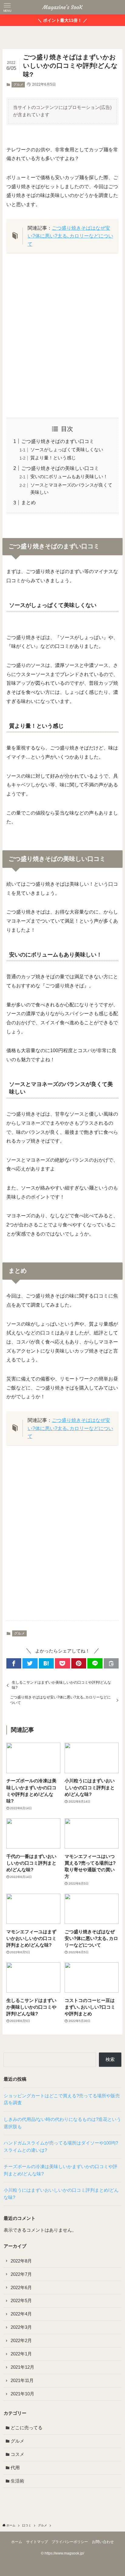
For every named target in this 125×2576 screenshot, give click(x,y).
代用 (15, 2468)
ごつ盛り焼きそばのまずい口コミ (58, 441)
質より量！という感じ (53, 458)
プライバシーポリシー (70, 2542)
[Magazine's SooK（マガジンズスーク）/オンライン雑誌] (62, 7)
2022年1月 (21, 2354)
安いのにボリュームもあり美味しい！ (69, 477)
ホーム (17, 2542)
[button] (14, 1664)
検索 (110, 2059)
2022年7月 (21, 2274)
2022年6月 (21, 2288)
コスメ (17, 2454)
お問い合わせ (103, 2542)
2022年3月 (21, 2327)
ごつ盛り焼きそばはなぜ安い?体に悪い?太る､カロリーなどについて (70, 236)
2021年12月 (22, 2367)
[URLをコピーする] (111, 1664)
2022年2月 (21, 2341)
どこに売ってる (27, 2428)
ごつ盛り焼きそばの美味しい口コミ (60, 468)
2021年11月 (22, 2381)
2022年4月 (21, 2314)
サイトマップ (37, 2542)
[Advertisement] (62, 335)
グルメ (18, 84)
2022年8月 (21, 2261)
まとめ (29, 502)
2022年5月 (21, 2301)
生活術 (17, 2481)
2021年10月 (22, 2394)
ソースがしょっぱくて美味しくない (67, 450)
